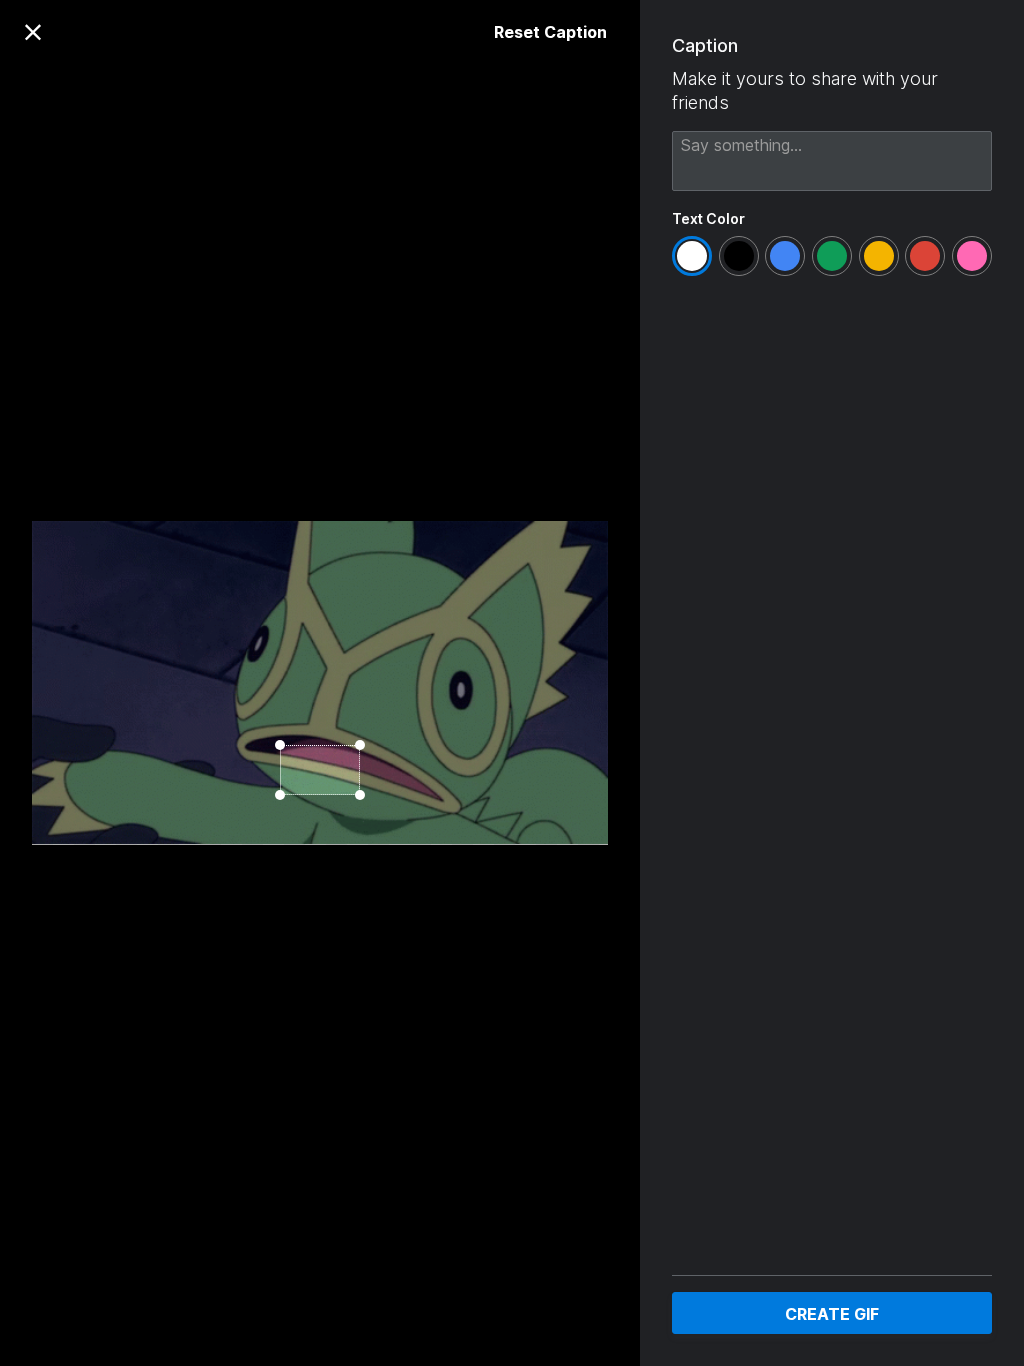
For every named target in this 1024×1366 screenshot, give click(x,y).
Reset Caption (550, 32)
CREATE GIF (832, 1314)
